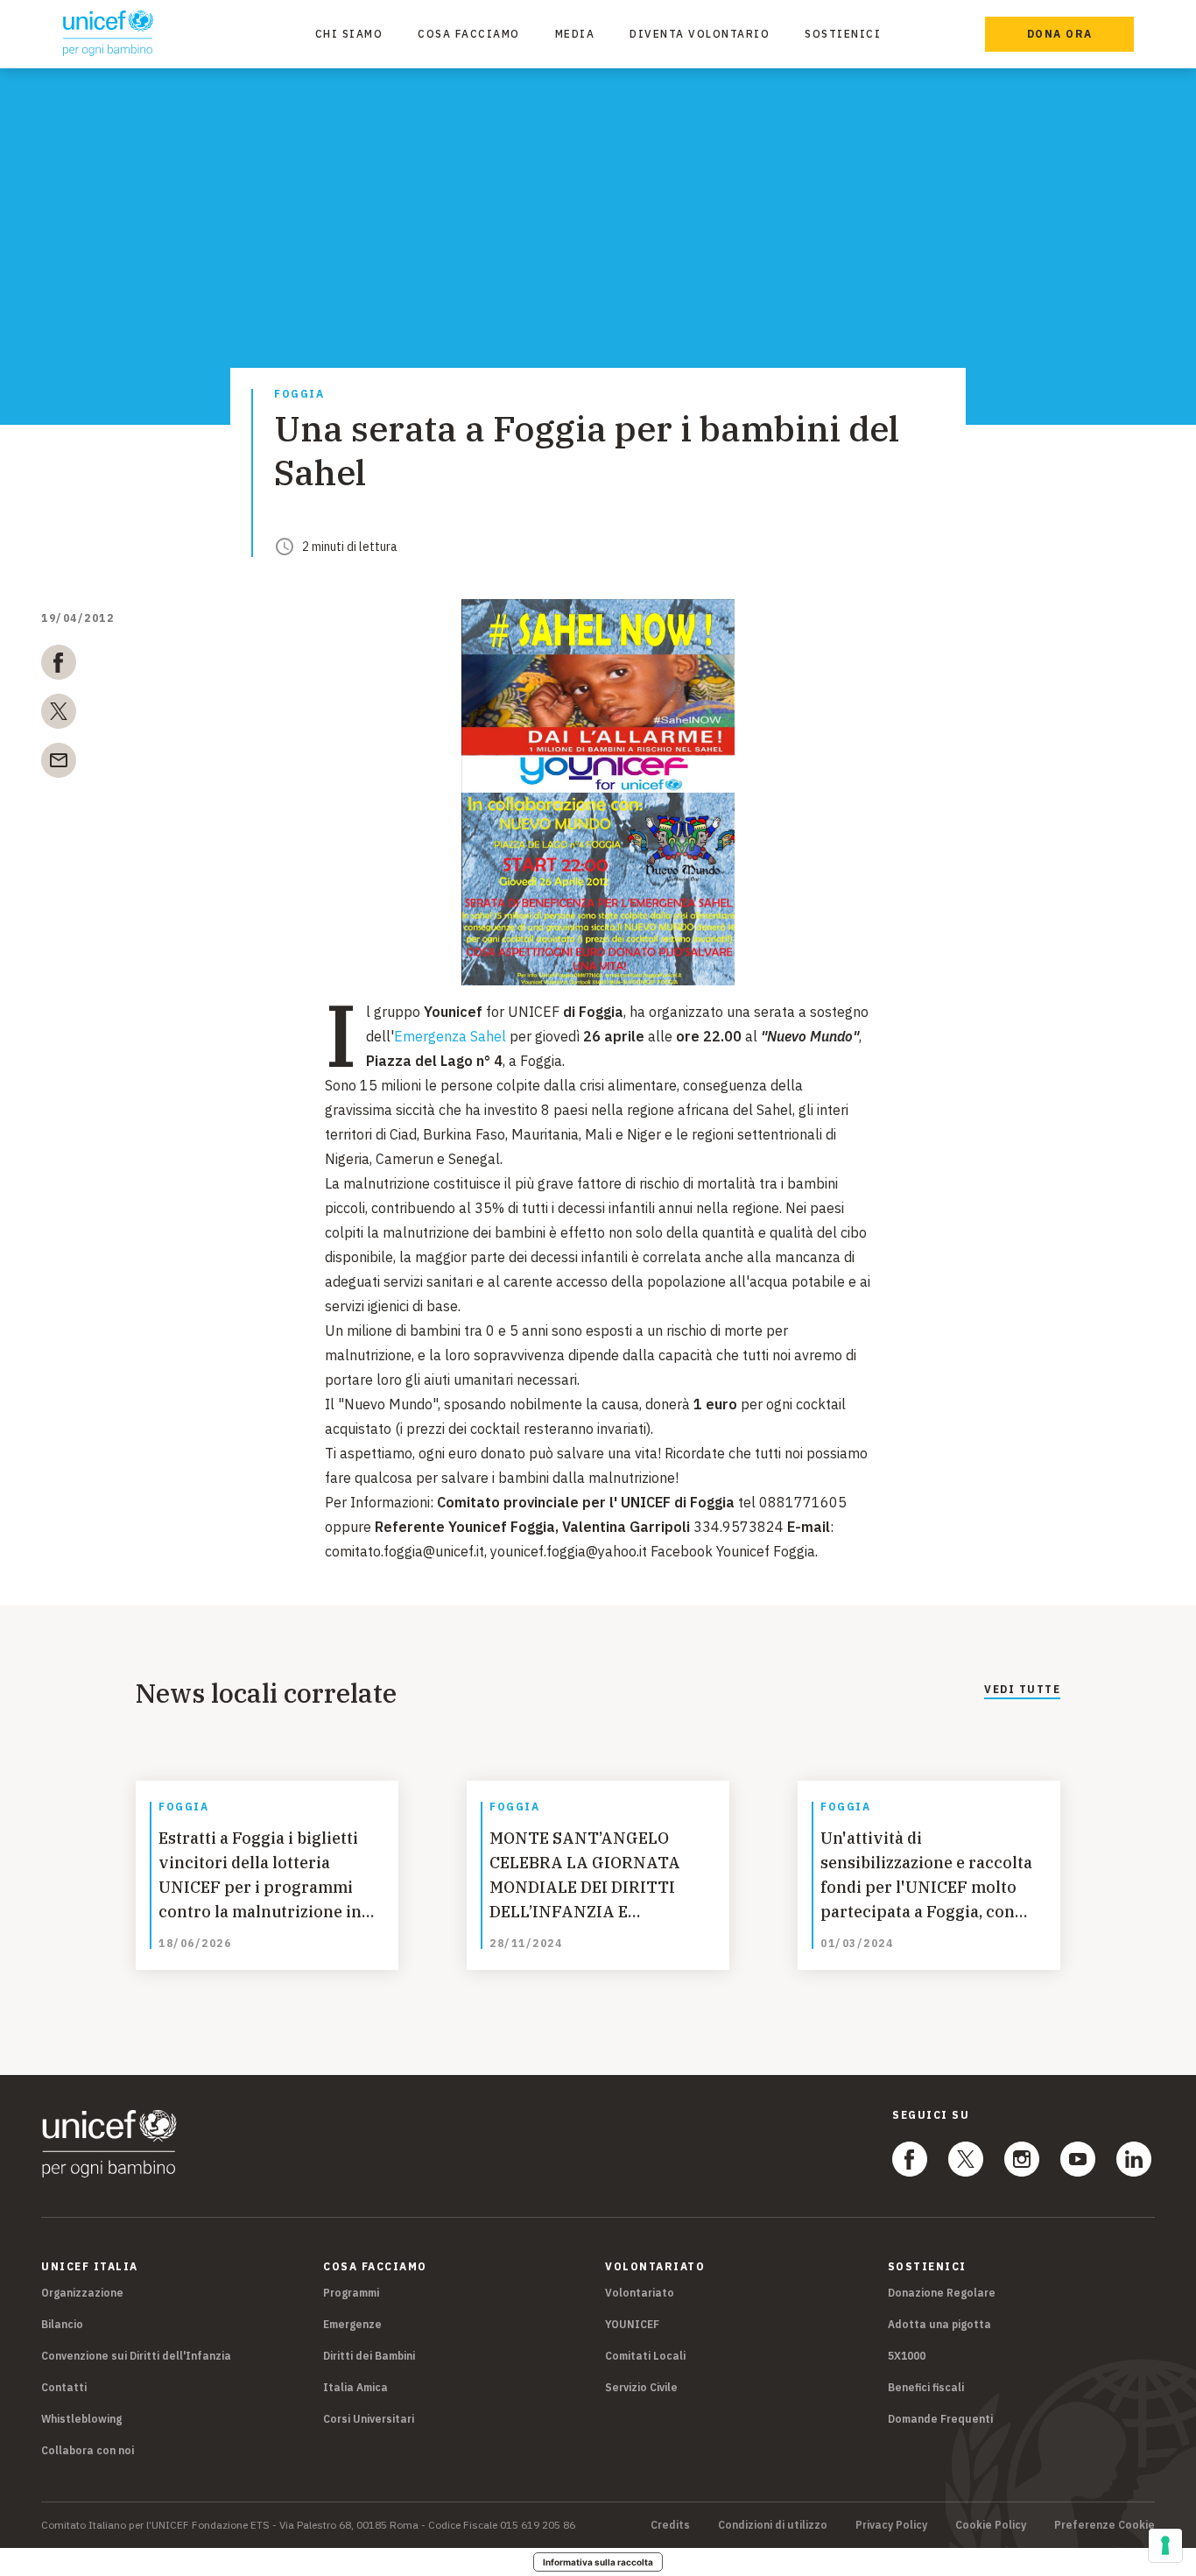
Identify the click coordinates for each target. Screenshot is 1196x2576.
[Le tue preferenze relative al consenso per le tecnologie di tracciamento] (1165, 2545)
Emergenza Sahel (450, 1036)
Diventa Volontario (700, 34)
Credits (670, 2525)
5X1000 (907, 2356)
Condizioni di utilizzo (773, 2525)
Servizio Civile (641, 2387)
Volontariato (640, 2293)
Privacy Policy (891, 2525)
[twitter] (59, 715)
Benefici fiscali (926, 2387)
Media (575, 34)
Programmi (351, 2293)
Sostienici (843, 34)
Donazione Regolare (942, 2293)
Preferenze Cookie (1105, 2525)
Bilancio (62, 2324)
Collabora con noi (88, 2450)
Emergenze (352, 2324)
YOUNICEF (632, 2324)
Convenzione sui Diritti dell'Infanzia (136, 2356)
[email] (59, 764)
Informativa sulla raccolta (598, 2562)
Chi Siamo (349, 34)
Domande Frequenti (940, 2419)
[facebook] (59, 666)
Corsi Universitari (369, 2419)
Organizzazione (82, 2293)
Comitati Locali (645, 2356)
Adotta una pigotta (939, 2324)
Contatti (64, 2387)
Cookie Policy (991, 2525)
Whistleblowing (81, 2419)
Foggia (299, 395)
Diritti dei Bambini (369, 2356)
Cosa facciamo (469, 34)
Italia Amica (355, 2387)
